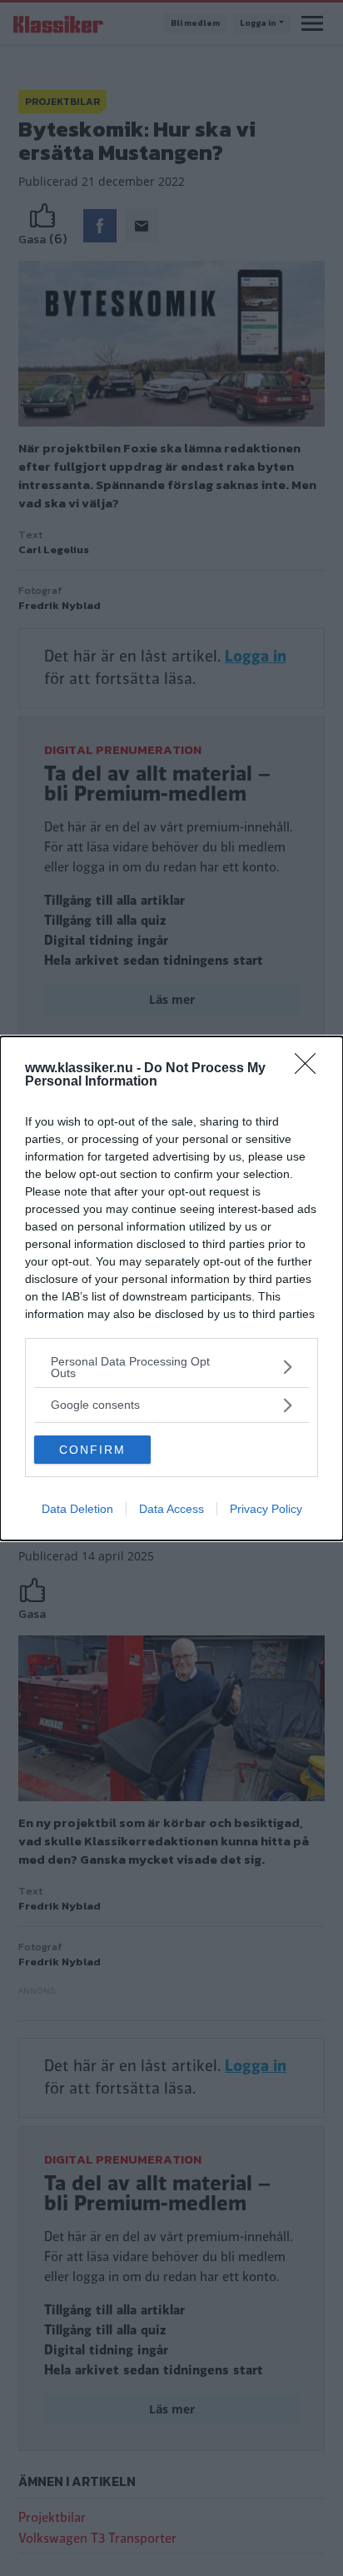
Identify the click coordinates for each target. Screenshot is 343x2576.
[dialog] (171, 1288)
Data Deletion (77, 1509)
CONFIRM (92, 1450)
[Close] (311, 1069)
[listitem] (171, 1367)
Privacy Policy (266, 1509)
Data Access (171, 1509)
